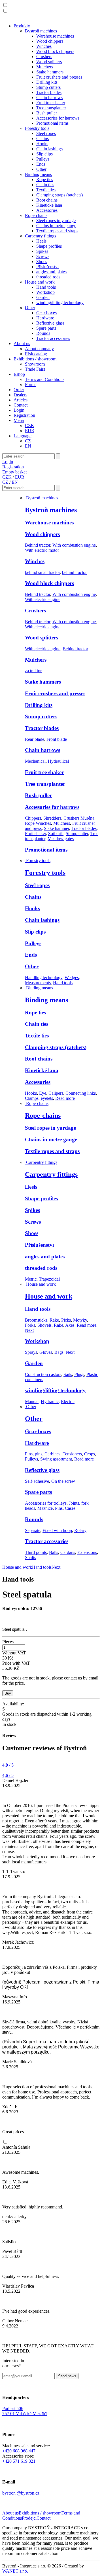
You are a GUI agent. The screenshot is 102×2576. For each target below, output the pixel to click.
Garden (43, 297)
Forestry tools (37, 128)
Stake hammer (57, 828)
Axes (70, 1325)
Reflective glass (50, 323)
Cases (70, 1508)
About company (39, 349)
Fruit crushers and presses (59, 77)
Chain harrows (49, 98)
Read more (65, 1098)
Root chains (47, 200)
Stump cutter (77, 833)
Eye (43, 1093)
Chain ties (45, 185)
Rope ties (45, 180)
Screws (43, 256)
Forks (30, 1325)
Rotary (80, 1530)
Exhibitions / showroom (35, 359)
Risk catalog (36, 354)
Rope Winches (38, 823)
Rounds (43, 333)
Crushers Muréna (79, 818)
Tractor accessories (53, 338)
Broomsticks (36, 1320)
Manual (32, 1401)
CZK (30, 425)
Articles (21, 400)
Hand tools (46, 287)
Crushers (44, 57)
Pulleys (43, 159)
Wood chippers (50, 41)
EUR (30, 431)
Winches (44, 46)
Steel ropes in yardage (56, 221)
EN (28, 446)
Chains (42, 139)
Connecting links (81, 1093)
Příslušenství (47, 267)
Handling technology (44, 978)
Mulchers (45, 67)
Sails (68, 1374)
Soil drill (56, 833)
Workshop (45, 292)
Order (19, 390)
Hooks (42, 144)
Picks (66, 1320)
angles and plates (51, 272)
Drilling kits (47, 82)
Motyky (80, 1320)
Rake (54, 1320)
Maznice (45, 1508)
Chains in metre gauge (56, 226)
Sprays (31, 1352)
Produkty (22, 26)
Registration (24, 415)
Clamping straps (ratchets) (59, 195)
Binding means (38, 174)
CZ (28, 441)
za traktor (33, 671)
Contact (21, 405)
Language (23, 436)
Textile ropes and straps (57, 231)
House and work (40, 282)
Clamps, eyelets (39, 1098)
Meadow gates (61, 839)
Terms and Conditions (45, 379)
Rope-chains (36, 215)
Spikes (42, 251)
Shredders (52, 818)
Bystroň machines (41, 31)
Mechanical (35, 761)
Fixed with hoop (57, 1530)
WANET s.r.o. (15, 2571)
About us (22, 343)
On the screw (63, 1481)
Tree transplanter (51, 108)
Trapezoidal (49, 1279)
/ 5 (8, 1765)
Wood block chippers (55, 51)
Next (29, 1330)
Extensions (87, 1552)
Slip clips (44, 154)
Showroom (35, 364)
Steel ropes (46, 133)
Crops (90, 1454)
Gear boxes (46, 313)
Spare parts (46, 328)
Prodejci (29, 2518)
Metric (31, 1279)
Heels (41, 241)
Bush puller (47, 113)
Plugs (79, 1374)
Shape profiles (49, 246)
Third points (36, 1552)
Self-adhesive (37, 1481)
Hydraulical (58, 761)
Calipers (56, 1093)
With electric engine (43, 599)
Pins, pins (34, 1454)
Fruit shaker (35, 833)
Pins (59, 1508)
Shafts (30, 1557)
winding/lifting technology (60, 302)
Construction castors (43, 1374)
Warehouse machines (55, 36)
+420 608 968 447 (19, 2451)
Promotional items (52, 123)
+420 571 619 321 (19, 2461)
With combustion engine (74, 545)
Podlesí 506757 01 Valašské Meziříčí (25, 2411)
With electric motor (42, 550)
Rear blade (35, 739)
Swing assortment (56, 1459)
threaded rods (48, 277)
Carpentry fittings (41, 236)
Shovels (44, 1325)
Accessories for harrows (58, 118)
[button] (5, 5)
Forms (31, 384)
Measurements (38, 983)
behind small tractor (42, 572)
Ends (41, 164)
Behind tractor (38, 545)
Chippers (33, 818)
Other (41, 169)
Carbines (52, 1454)
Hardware (45, 318)
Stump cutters (48, 87)
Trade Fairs (35, 369)
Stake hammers (50, 72)
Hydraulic (50, 1401)
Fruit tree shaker (51, 103)
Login (19, 410)
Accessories (47, 210)
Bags (59, 1352)
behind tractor (74, 572)
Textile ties (46, 190)
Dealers (20, 395)
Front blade (57, 739)
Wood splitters (49, 62)
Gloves (46, 1352)
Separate (33, 1530)
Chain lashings (49, 149)
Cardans (68, 1552)
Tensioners (72, 1454)
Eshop (19, 374)
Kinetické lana (49, 205)
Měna (19, 420)
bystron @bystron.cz (21, 2493)
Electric (68, 1401)
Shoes (42, 262)
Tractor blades (49, 92)
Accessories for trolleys (46, 1503)
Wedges (72, 978)
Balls (54, 1552)
